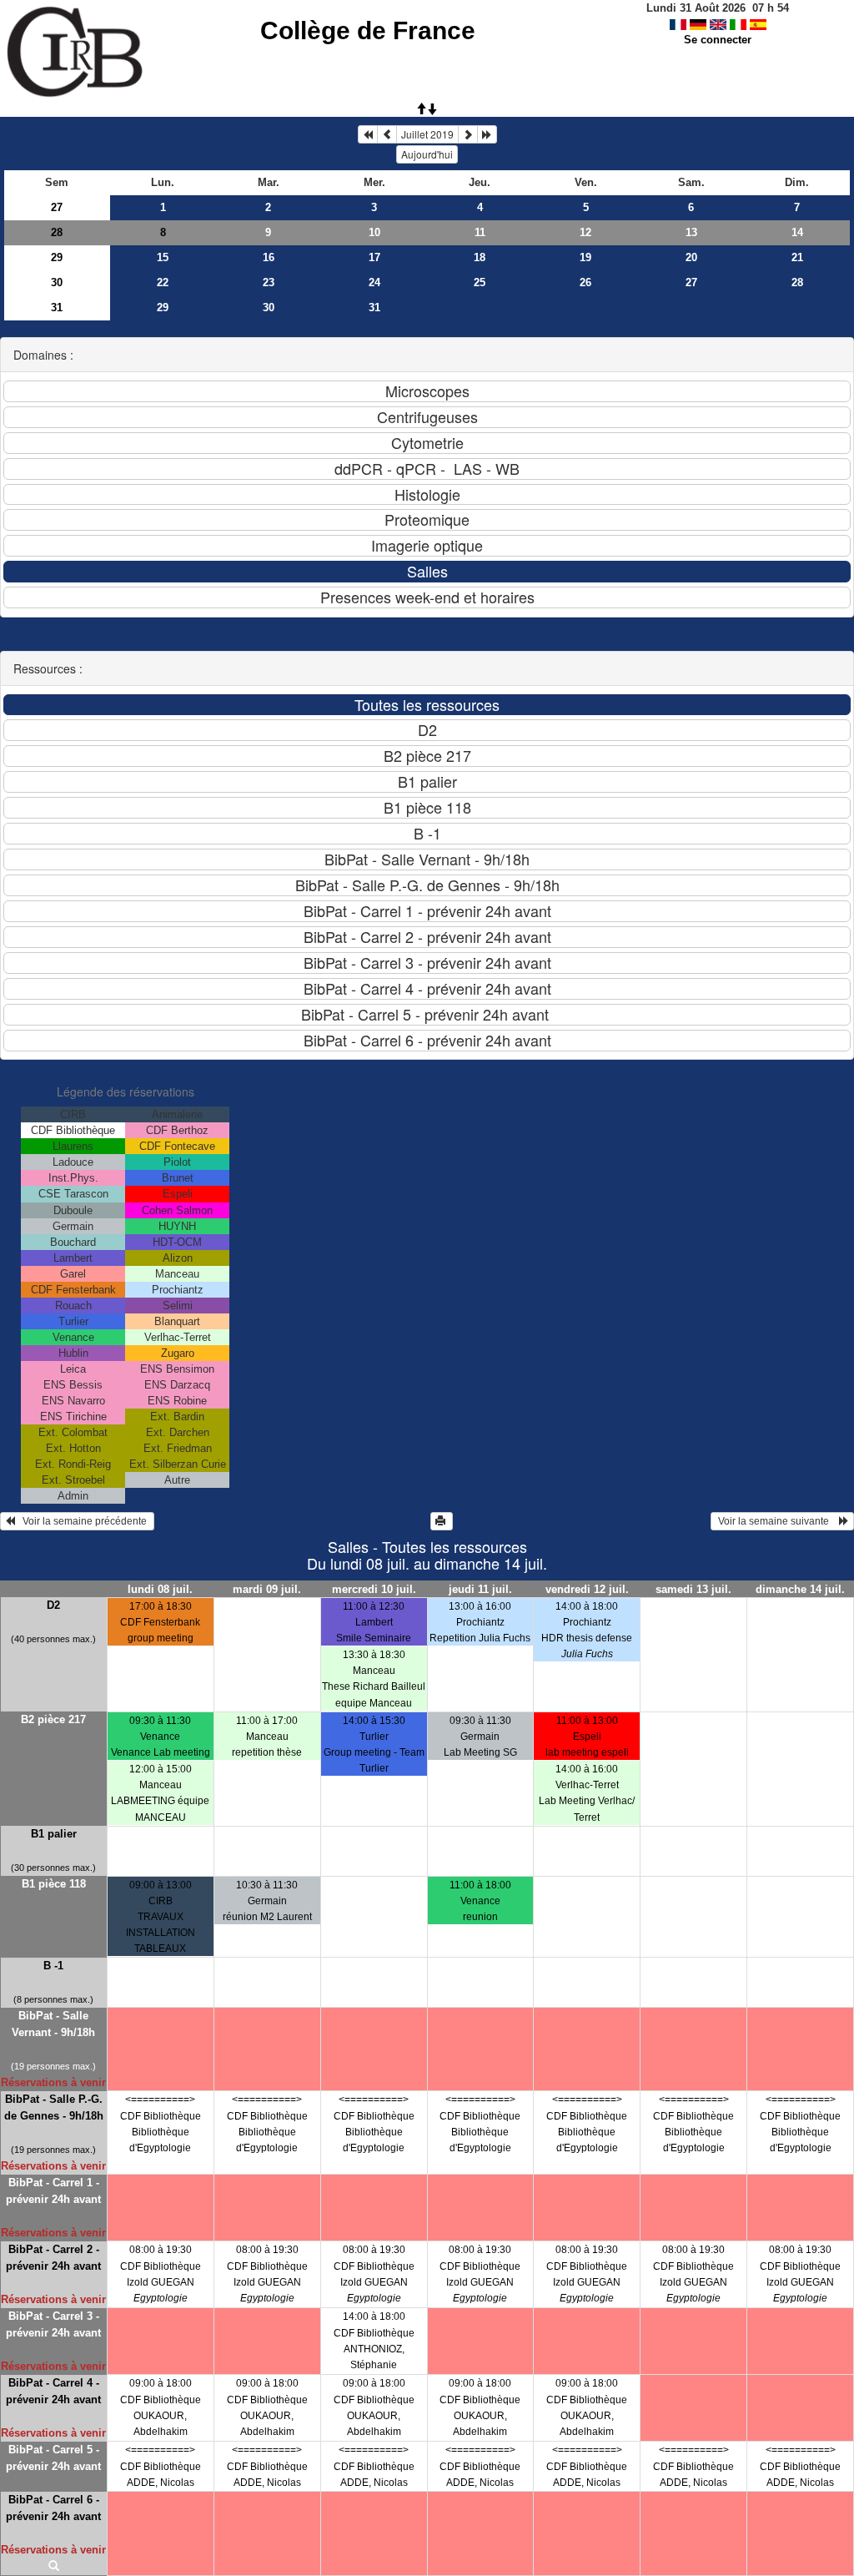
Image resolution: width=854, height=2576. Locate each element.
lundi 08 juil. (160, 1589)
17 (374, 257)
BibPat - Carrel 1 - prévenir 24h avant (53, 2191)
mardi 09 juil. (267, 1589)
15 (163, 257)
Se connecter (718, 40)
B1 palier (54, 1834)
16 (269, 257)
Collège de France (368, 30)
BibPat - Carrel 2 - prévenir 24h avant (53, 2258)
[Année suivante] (487, 134)
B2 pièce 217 (53, 1719)
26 (585, 282)
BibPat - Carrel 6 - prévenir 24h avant (53, 2508)
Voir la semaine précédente (82, 1521)
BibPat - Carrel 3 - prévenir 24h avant (53, 2324)
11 (480, 232)
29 (57, 257)
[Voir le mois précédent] (387, 134)
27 (57, 207)
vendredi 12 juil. (587, 1589)
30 (57, 282)
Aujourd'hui (427, 154)
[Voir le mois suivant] (468, 134)
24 (374, 282)
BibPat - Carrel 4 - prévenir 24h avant (53, 2391)
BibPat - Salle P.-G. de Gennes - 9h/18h (54, 2107)
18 (480, 257)
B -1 (53, 1966)
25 (480, 282)
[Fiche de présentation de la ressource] (54, 2567)
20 (691, 257)
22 (163, 282)
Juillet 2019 (427, 134)
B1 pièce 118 (54, 1884)
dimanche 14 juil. (800, 1589)
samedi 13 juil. (693, 1589)
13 (691, 232)
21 (797, 257)
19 (585, 257)
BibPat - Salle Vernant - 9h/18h (53, 2024)
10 (374, 232)
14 (797, 232)
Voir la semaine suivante (777, 1521)
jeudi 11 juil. (480, 1589)
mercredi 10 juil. (374, 1589)
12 (585, 232)
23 (269, 282)
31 (57, 308)
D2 (53, 1605)
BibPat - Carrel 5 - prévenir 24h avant (53, 2458)
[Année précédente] (368, 134)
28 (57, 232)
